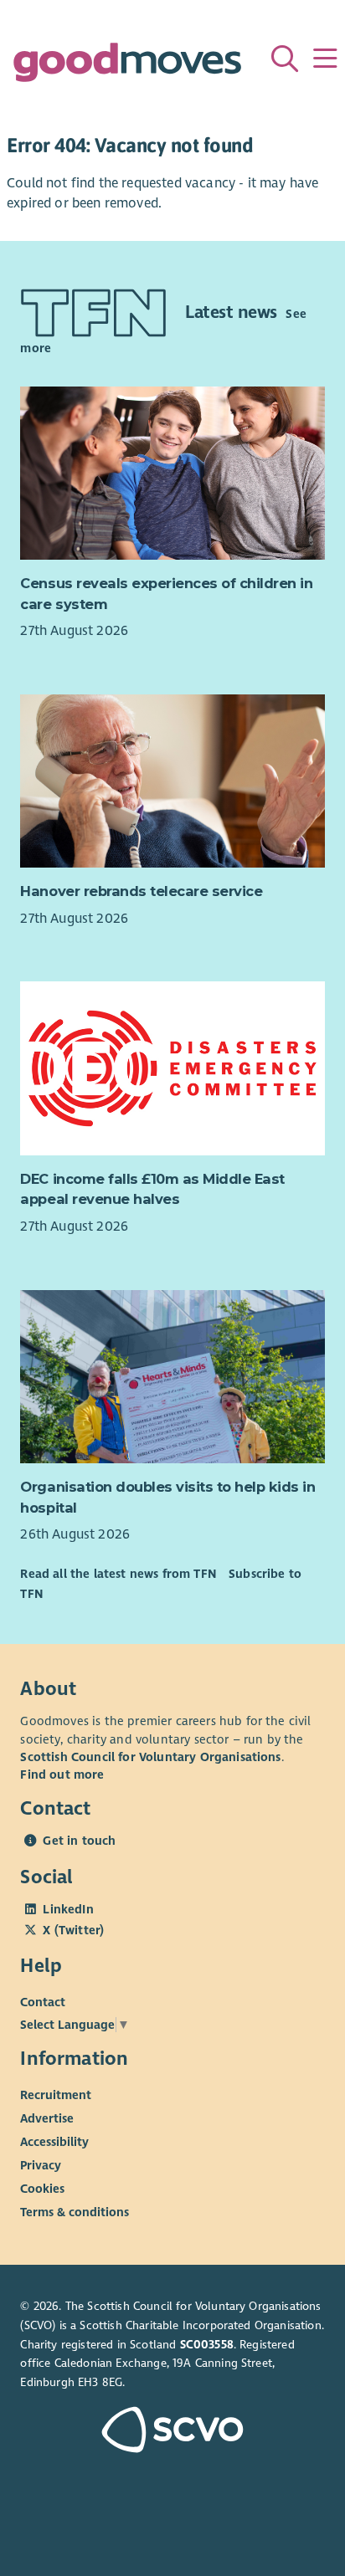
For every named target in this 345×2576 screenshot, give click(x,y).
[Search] (285, 59)
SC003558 (207, 2345)
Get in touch (79, 1841)
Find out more (62, 1775)
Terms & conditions (75, 2212)
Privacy (41, 2165)
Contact (43, 2001)
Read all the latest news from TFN (118, 1574)
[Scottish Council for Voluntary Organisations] (172, 2432)
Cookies (42, 2189)
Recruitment (56, 2095)
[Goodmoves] (127, 67)
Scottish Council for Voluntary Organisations (150, 1757)
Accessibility (54, 2142)
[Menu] (325, 59)
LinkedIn (68, 1909)
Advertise (47, 2118)
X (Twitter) (73, 1930)
